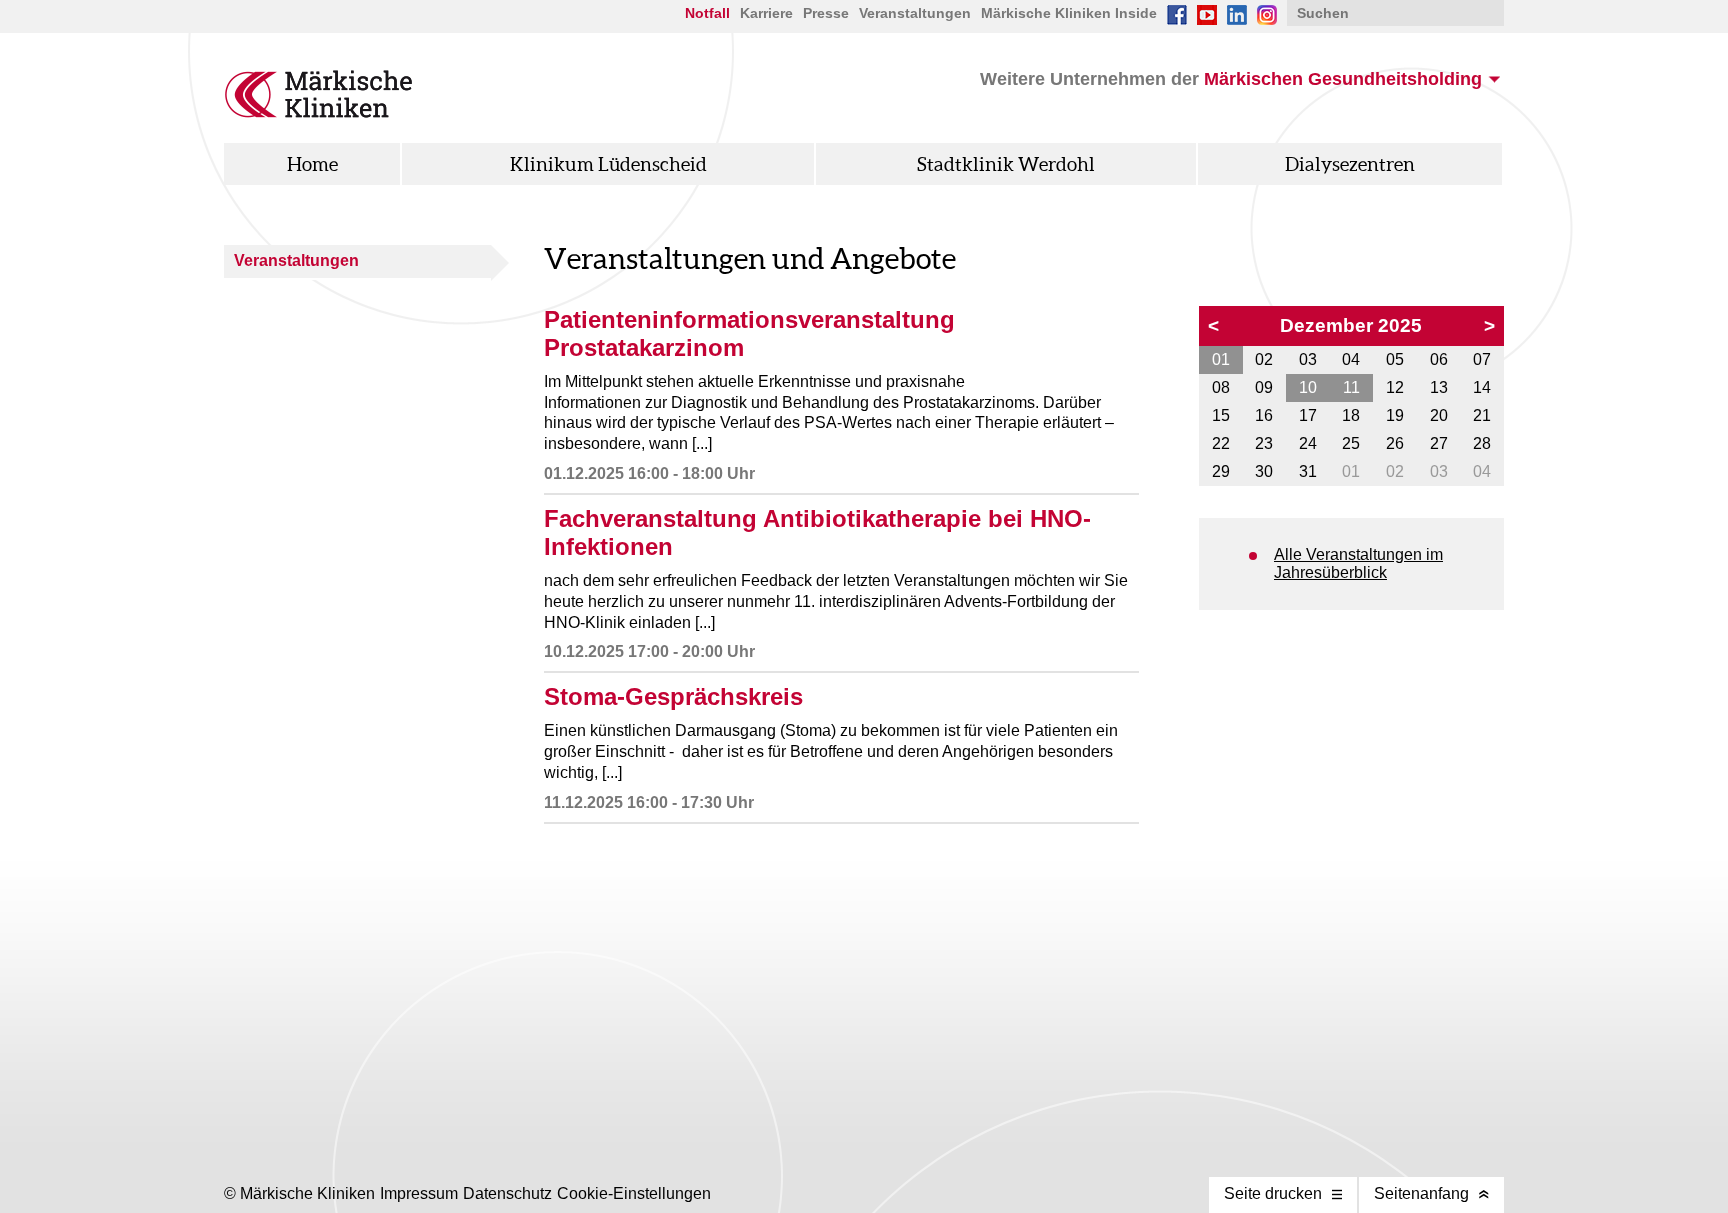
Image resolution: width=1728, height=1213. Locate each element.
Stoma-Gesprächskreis (673, 696)
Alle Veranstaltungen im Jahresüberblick (1358, 563)
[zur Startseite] (318, 112)
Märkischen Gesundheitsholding (1343, 79)
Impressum (419, 1193)
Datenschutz (507, 1193)
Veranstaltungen (296, 260)
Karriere (766, 13)
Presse (826, 13)
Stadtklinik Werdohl (1006, 164)
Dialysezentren (1350, 164)
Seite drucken (1273, 1193)
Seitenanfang (1421, 1193)
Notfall (707, 13)
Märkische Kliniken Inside (1069, 13)
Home (312, 164)
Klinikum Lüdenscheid (608, 164)
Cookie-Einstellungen (634, 1193)
